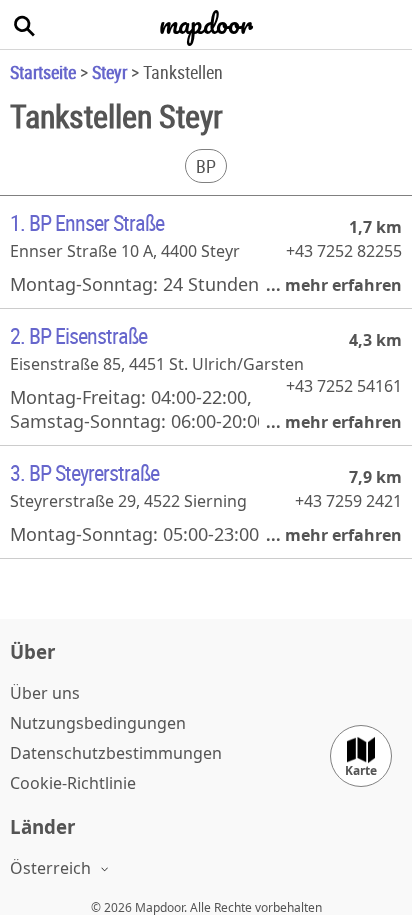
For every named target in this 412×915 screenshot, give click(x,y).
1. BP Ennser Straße (87, 222)
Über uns (45, 693)
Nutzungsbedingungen (98, 723)
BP (206, 166)
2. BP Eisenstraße (78, 335)
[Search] (25, 25)
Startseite (43, 72)
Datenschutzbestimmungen (116, 753)
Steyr (109, 72)
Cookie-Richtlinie (73, 783)
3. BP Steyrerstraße (84, 472)
